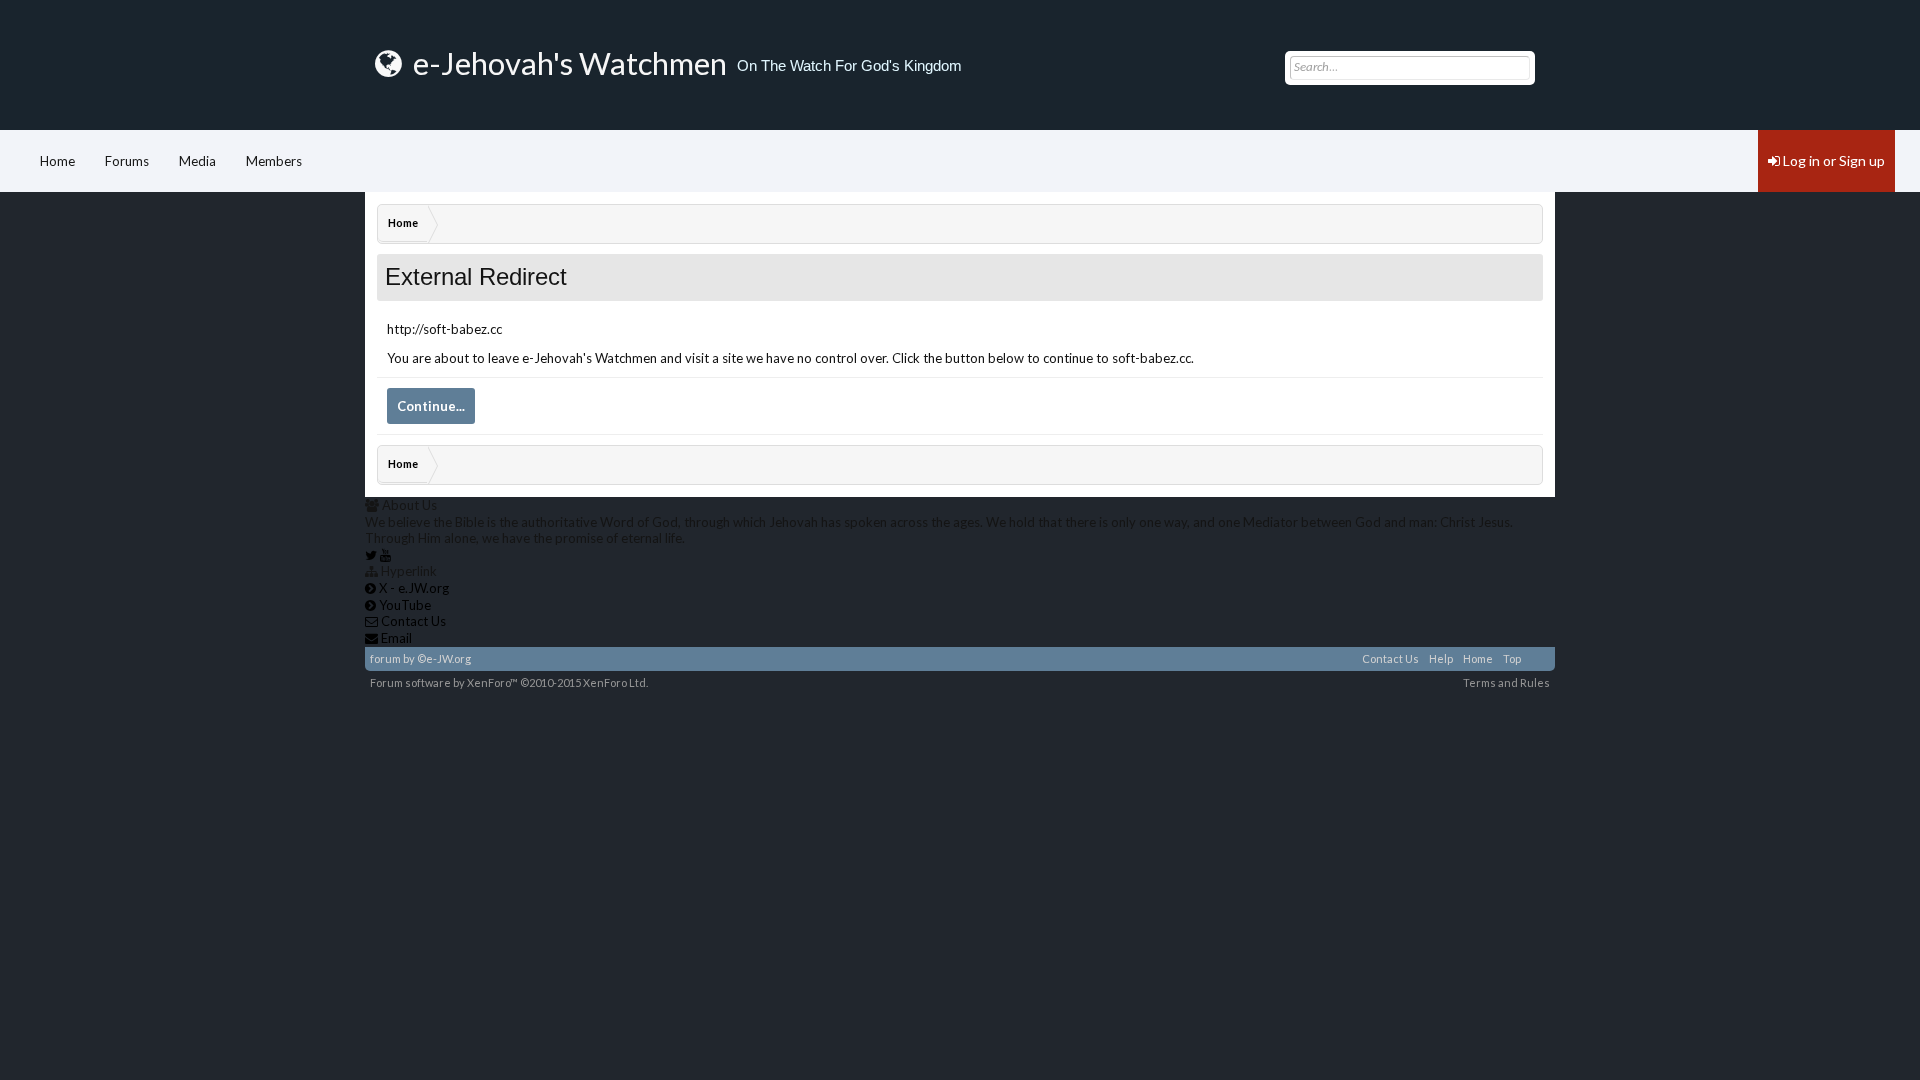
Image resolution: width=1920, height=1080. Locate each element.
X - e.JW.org (412, 588)
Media (197, 161)
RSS (1538, 659)
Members (274, 161)
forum (385, 658)
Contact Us (1390, 658)
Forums (127, 161)
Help (1441, 658)
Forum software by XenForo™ (509, 682)
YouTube (403, 605)
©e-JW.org (444, 658)
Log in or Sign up (1832, 160)
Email (395, 638)
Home (57, 161)
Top (1512, 658)
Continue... (431, 406)
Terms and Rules (1506, 682)
